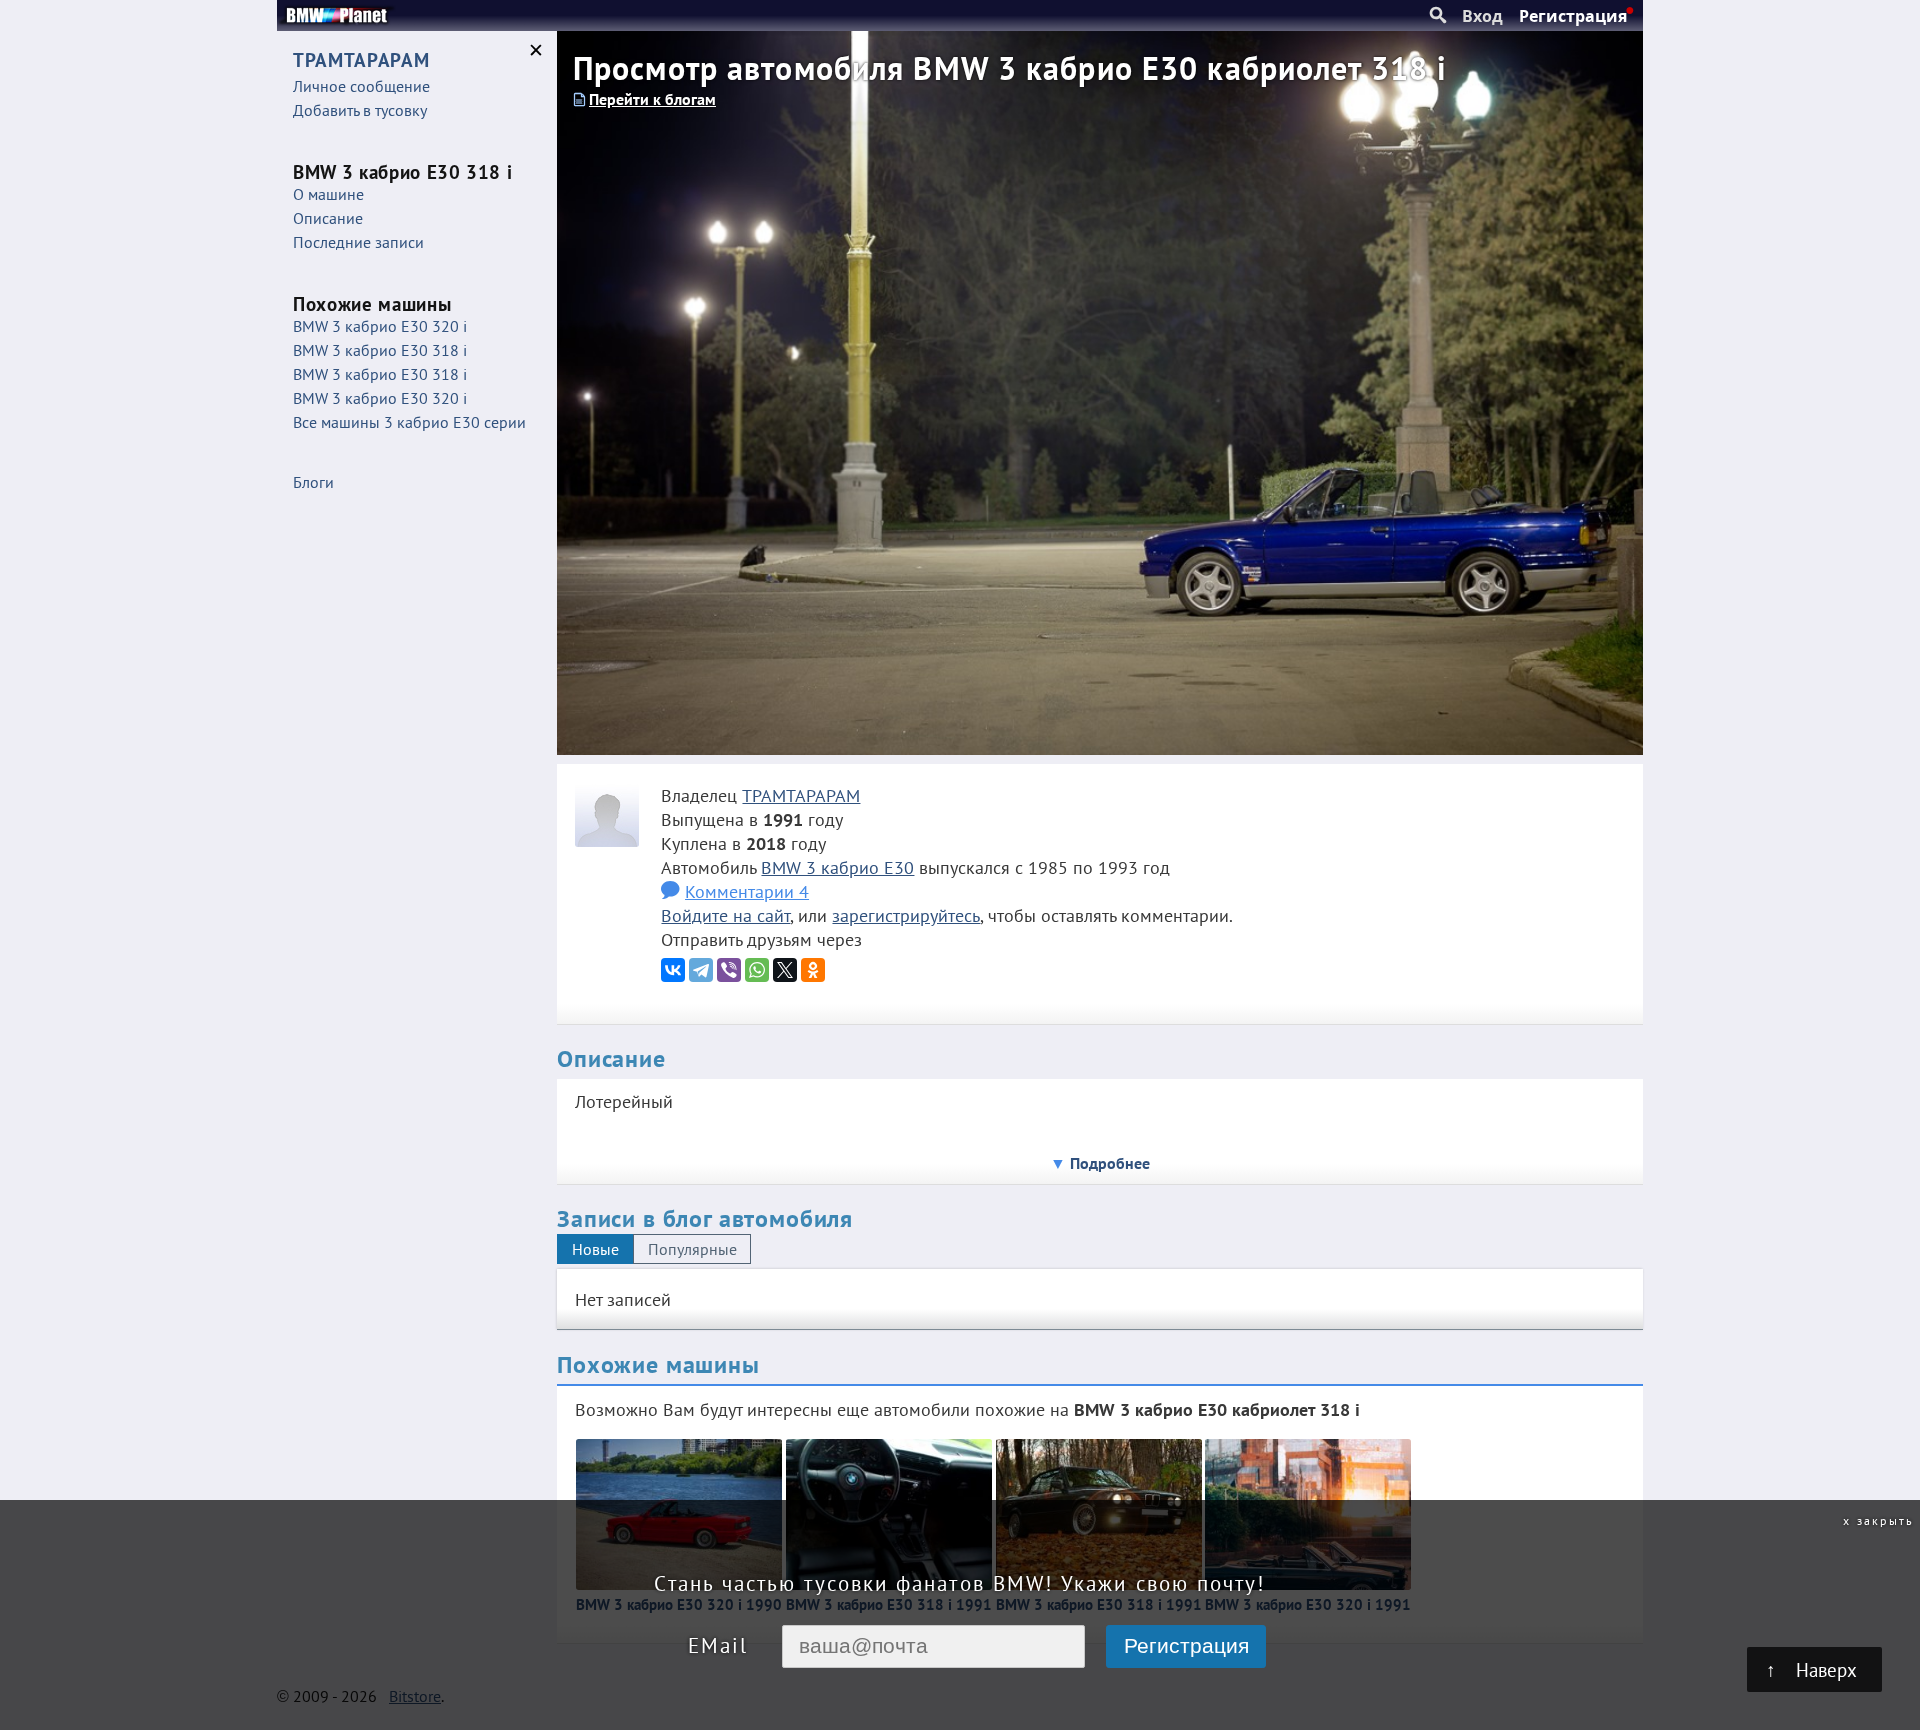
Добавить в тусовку (360, 110)
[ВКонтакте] (673, 970)
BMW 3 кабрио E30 (837, 867)
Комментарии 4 (747, 891)
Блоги (313, 482)
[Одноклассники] (813, 970)
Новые (595, 1249)
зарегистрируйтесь (906, 915)
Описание (328, 218)
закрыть (1885, 1520)
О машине (328, 194)
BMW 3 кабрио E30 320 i (380, 326)
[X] (785, 970)
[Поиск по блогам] (1438, 16)
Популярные (692, 1249)
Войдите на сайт (725, 915)
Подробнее (1110, 1163)
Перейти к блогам (652, 99)
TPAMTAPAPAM (801, 795)
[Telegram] (701, 970)
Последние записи (358, 242)
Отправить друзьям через (761, 939)
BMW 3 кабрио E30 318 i (380, 350)
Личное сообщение (361, 86)
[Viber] (729, 970)
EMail (718, 1645)
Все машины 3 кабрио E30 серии (409, 422)
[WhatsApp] (757, 970)
